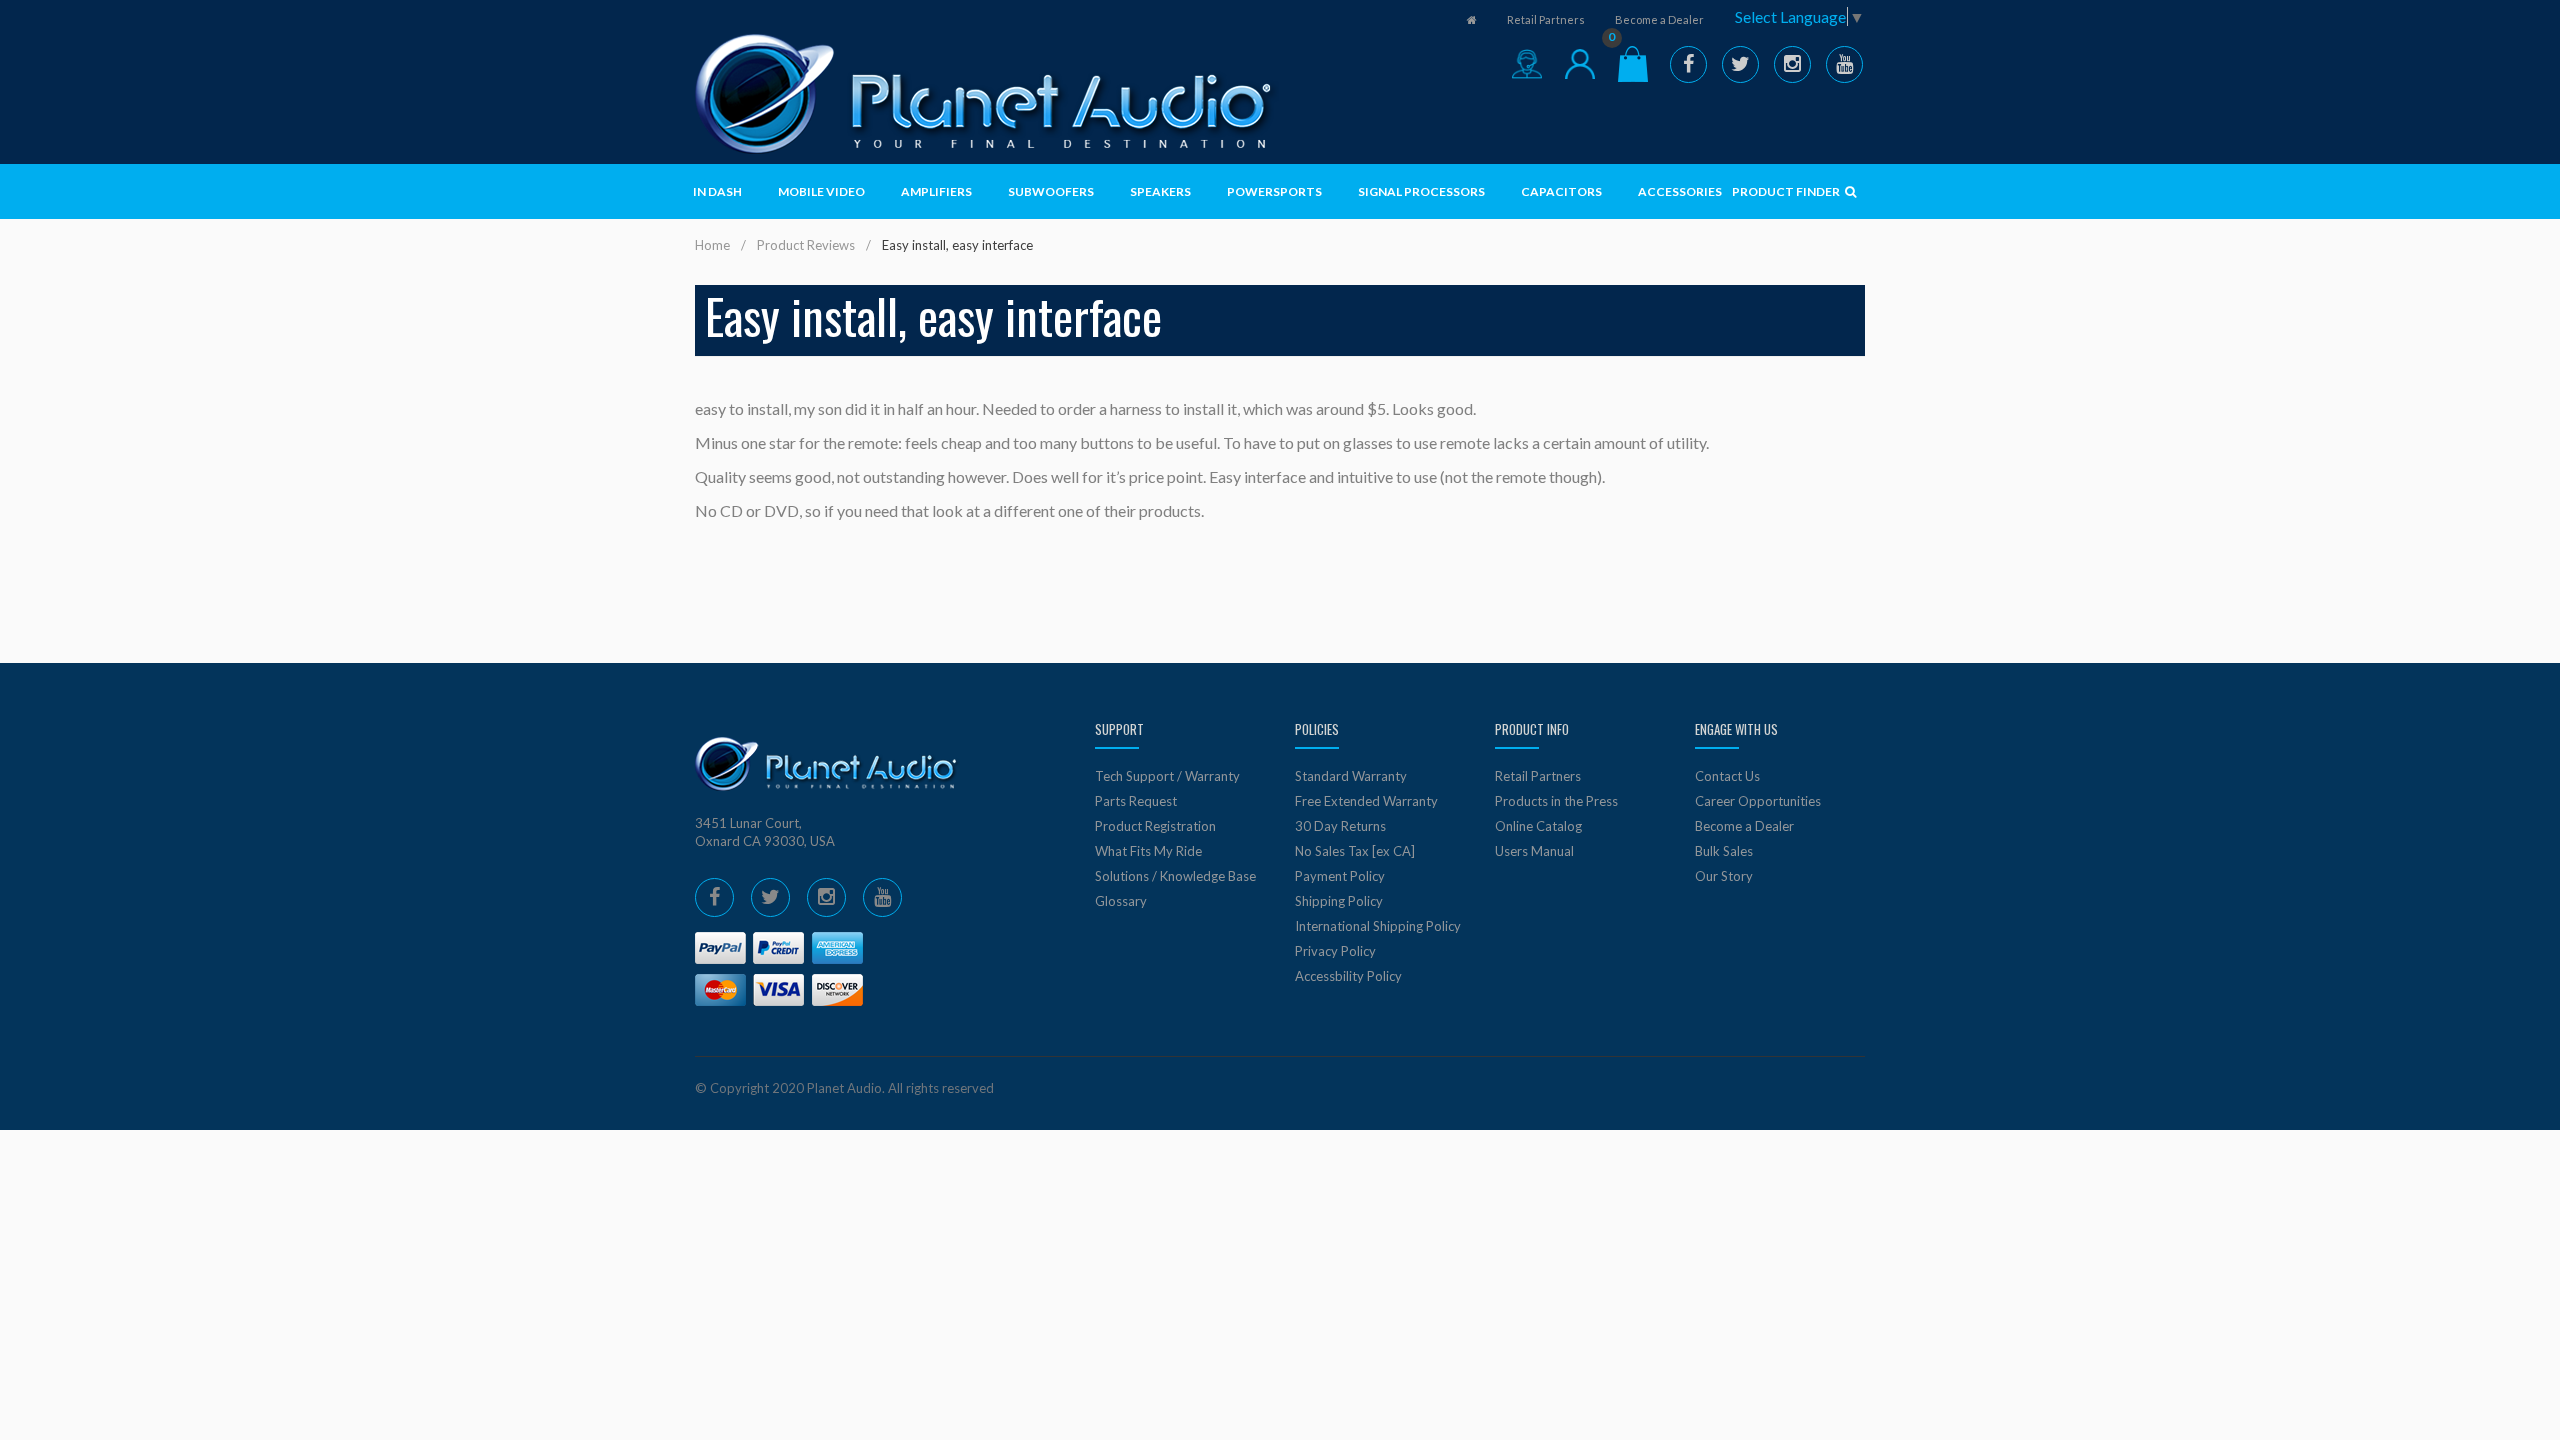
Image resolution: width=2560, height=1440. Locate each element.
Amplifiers (936, 191)
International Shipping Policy (1378, 926)
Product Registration (1155, 826)
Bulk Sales (1724, 851)
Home (712, 245)
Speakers (1160, 191)
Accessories (1680, 191)
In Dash (717, 191)
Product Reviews (806, 245)
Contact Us (1727, 776)
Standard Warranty (1351, 776)
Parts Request (1136, 801)
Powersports (1274, 191)
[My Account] (1580, 64)
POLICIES (1317, 729)
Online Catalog (1538, 826)
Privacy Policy (1335, 951)
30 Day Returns (1340, 826)
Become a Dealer (1659, 19)
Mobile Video (821, 191)
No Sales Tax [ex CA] (1355, 851)
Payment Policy (1340, 876)
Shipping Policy (1339, 901)
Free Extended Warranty (1366, 801)
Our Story (1724, 876)
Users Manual (1534, 851)
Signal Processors (1421, 191)
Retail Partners (1546, 19)
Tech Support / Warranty (1167, 776)
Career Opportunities (1758, 801)
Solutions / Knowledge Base (1175, 876)
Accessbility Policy (1348, 976)
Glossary (1121, 901)
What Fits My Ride (1148, 851)
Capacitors (1561, 191)
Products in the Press (1556, 801)
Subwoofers (1051, 191)
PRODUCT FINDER (1787, 191)
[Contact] (1527, 64)
